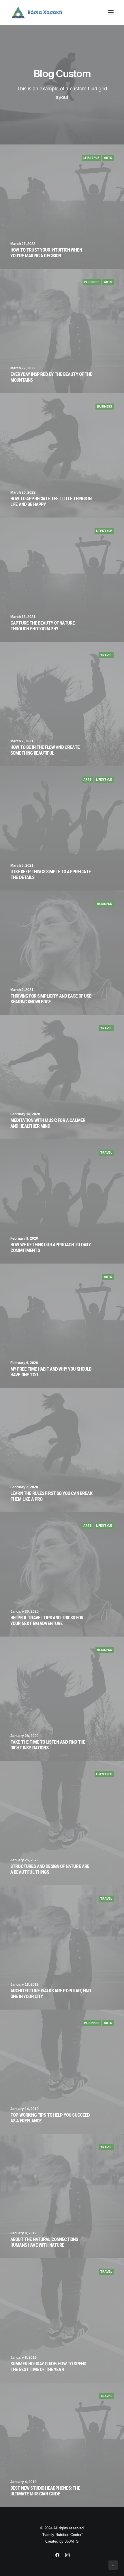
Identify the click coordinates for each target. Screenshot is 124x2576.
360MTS (72, 2541)
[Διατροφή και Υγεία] (62, 12)
